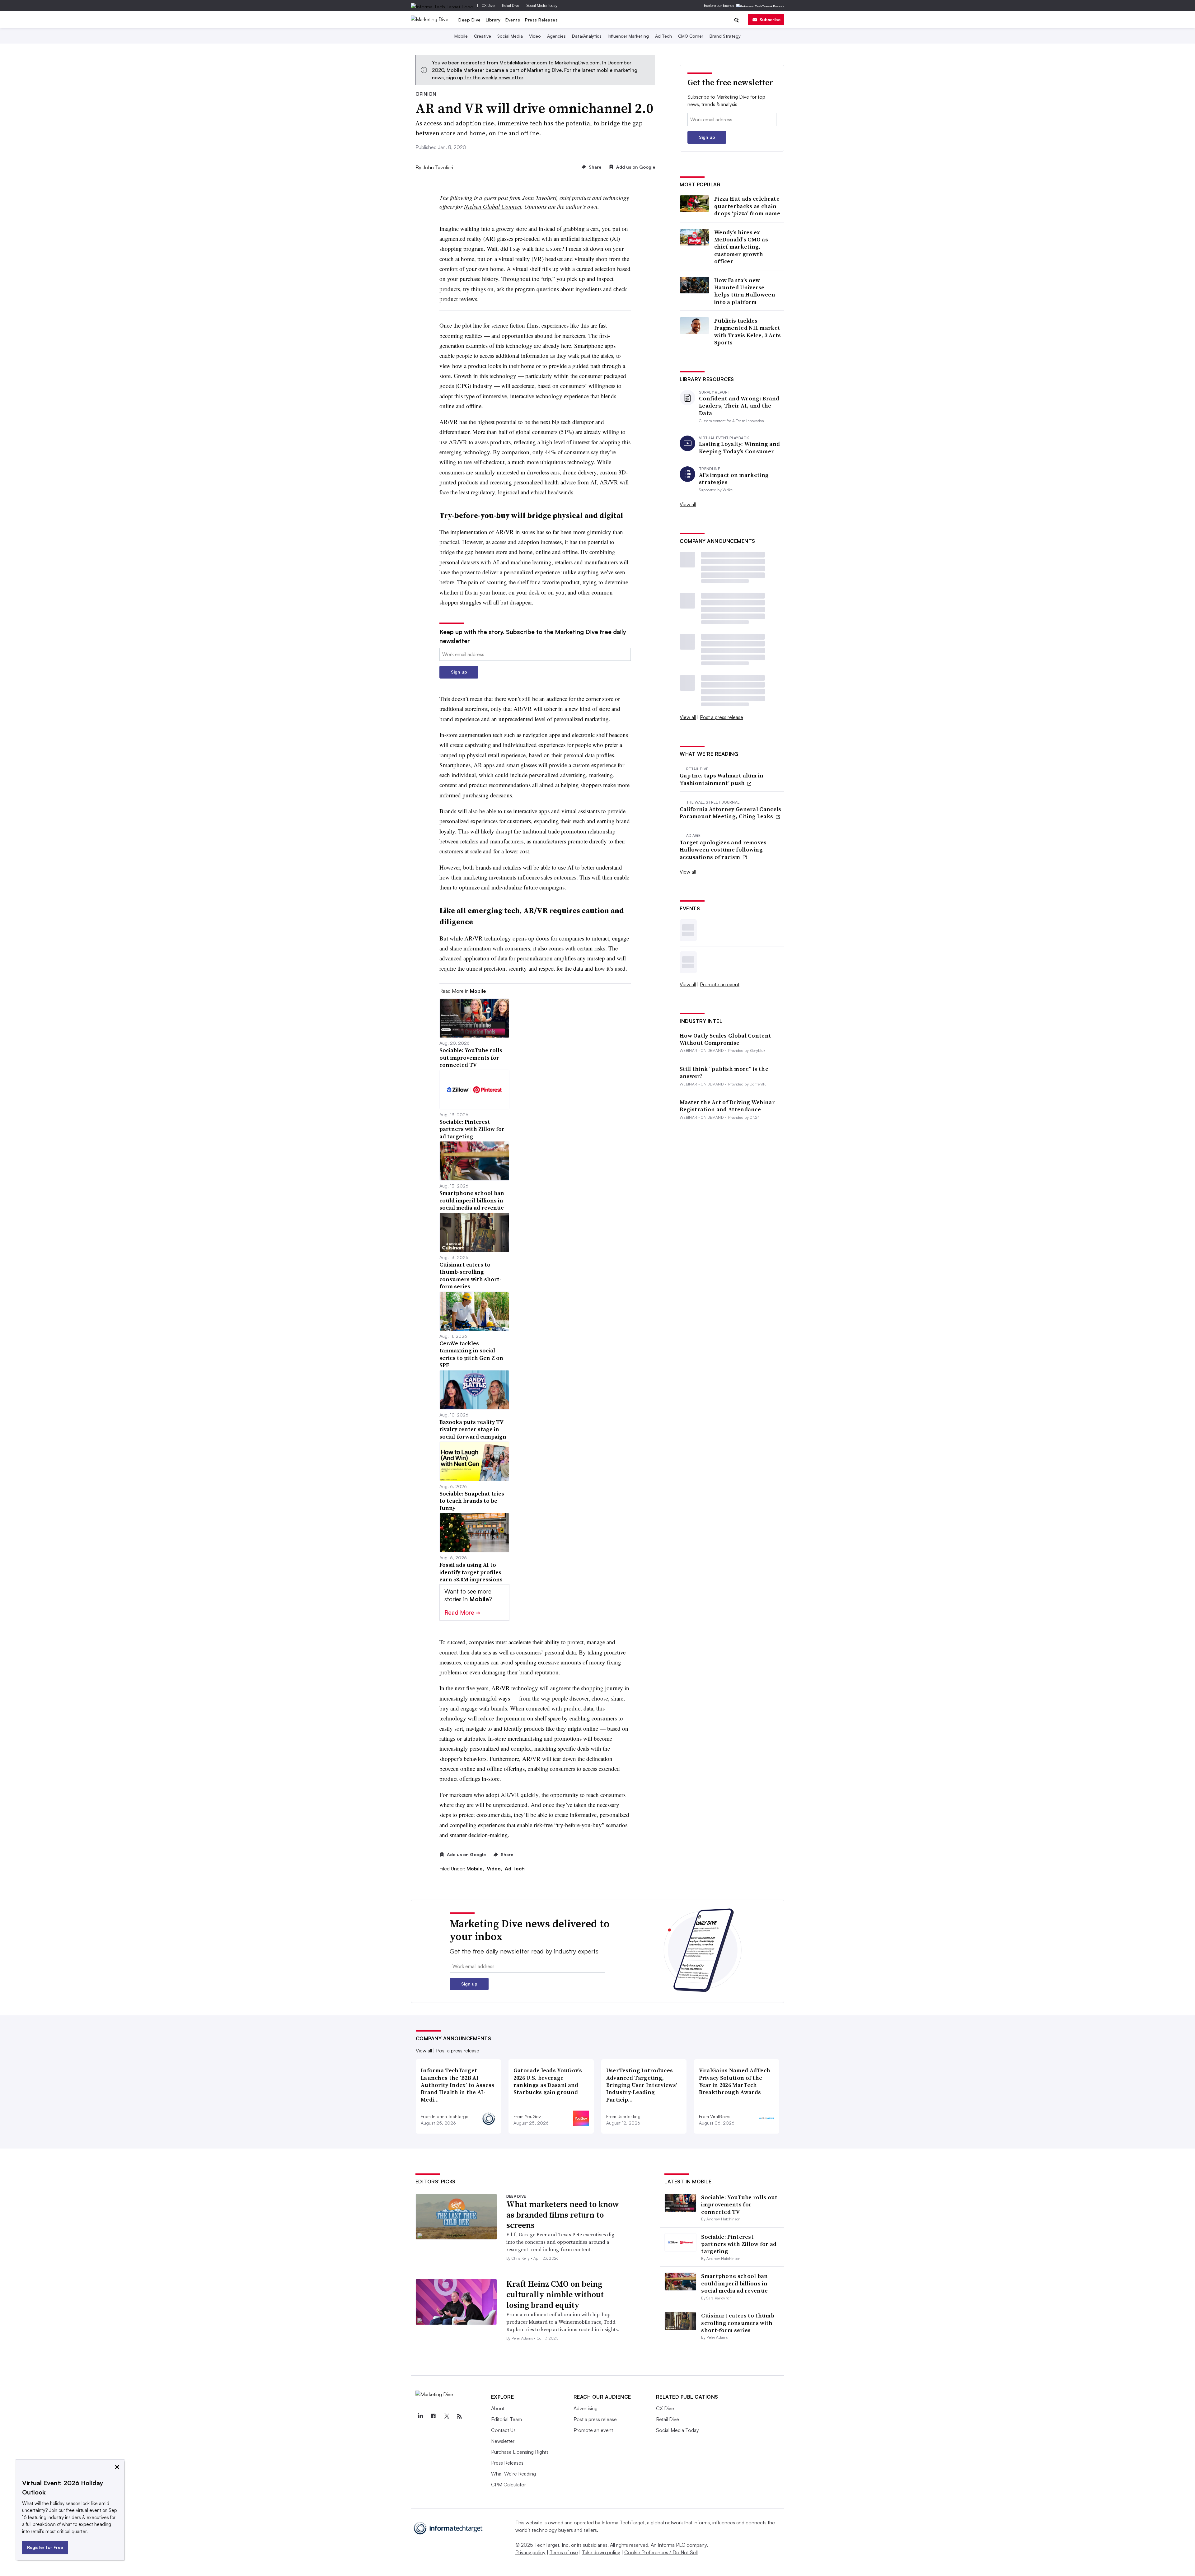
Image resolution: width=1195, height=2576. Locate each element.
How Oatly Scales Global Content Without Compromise (725, 1039)
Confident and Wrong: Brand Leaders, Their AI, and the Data (739, 406)
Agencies (556, 36)
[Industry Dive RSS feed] (460, 2416)
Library (493, 20)
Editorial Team (506, 2419)
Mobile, (476, 1869)
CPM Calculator (508, 2485)
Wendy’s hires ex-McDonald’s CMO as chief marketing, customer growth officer (741, 247)
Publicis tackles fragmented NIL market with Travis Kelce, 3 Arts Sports (748, 332)
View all (688, 504)
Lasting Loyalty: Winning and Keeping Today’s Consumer (739, 448)
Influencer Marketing (628, 36)
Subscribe (770, 19)
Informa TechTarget (623, 2522)
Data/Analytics (587, 36)
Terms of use (564, 2552)
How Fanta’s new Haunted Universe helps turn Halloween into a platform (745, 291)
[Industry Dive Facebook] (433, 2416)
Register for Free (45, 2547)
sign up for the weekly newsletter (485, 77)
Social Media (510, 36)
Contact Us (503, 2430)
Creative (483, 36)
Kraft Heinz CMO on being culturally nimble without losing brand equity (555, 2294)
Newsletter (503, 2441)
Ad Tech (663, 36)
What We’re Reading (513, 2474)
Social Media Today (542, 5)
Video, (495, 1869)
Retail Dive (511, 5)
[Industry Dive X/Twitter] (447, 2416)
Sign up (459, 672)
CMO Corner (691, 36)
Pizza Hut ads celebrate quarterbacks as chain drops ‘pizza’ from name (747, 206)
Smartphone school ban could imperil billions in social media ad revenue (734, 2283)
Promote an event (720, 984)
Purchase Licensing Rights (520, 2452)
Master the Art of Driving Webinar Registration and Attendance (727, 1106)
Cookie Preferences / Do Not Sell (661, 2552)
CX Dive (488, 5)
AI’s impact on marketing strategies (734, 479)
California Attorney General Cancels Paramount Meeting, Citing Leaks (731, 813)
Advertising (586, 2408)
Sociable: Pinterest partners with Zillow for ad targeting (739, 2244)
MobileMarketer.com (523, 63)
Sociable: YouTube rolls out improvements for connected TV (739, 2205)
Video (535, 36)
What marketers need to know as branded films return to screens (563, 2215)
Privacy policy (530, 2552)
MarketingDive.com (577, 63)
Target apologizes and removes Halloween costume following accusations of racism (723, 850)
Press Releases (541, 20)
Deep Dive (470, 20)
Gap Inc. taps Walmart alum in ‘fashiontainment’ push (722, 779)
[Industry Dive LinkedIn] (420, 2416)
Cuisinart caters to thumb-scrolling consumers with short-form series (739, 2323)
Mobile (461, 36)
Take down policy (601, 2552)
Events (513, 20)
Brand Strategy (725, 36)
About (498, 2408)
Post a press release (722, 717)
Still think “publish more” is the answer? (724, 1073)
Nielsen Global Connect (493, 206)
